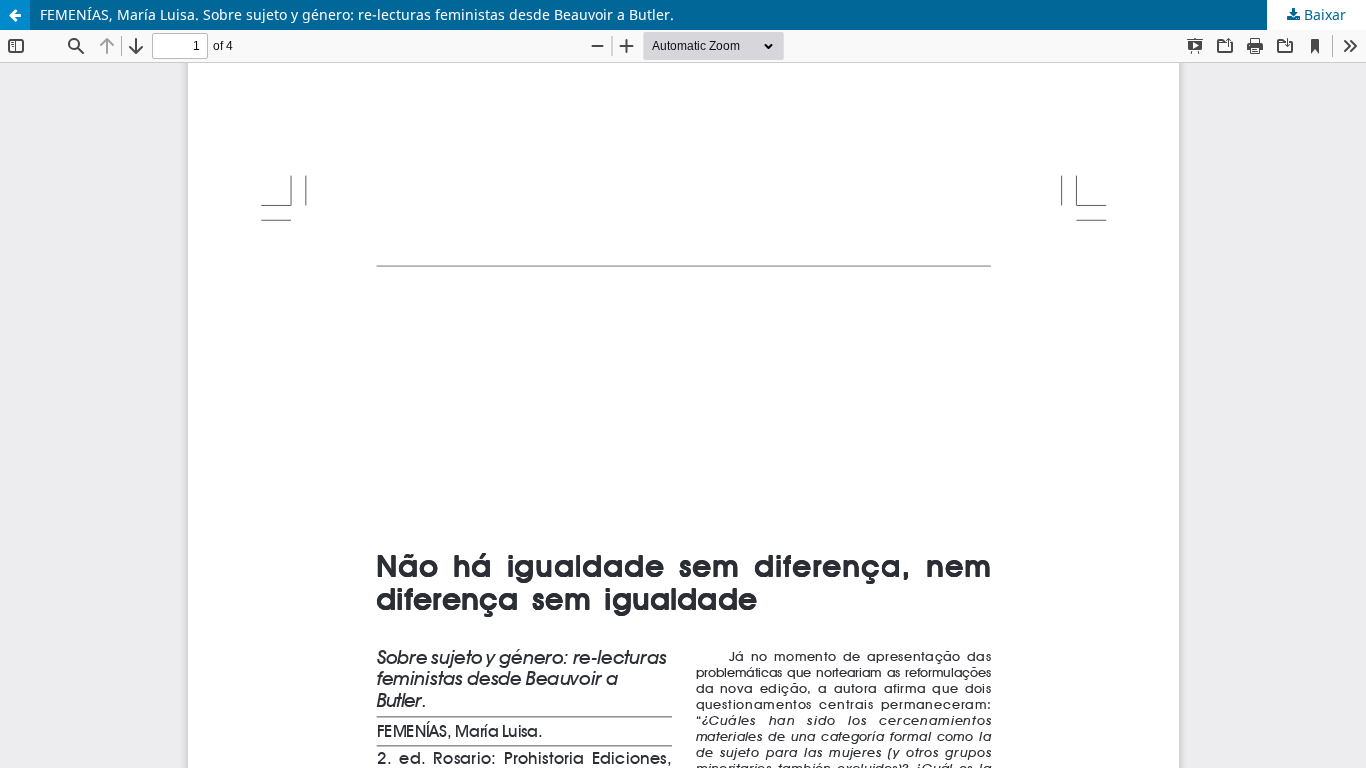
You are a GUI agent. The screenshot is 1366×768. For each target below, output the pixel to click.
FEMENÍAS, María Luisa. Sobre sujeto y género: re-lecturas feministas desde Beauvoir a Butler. (357, 14)
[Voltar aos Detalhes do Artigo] (15, 15)
